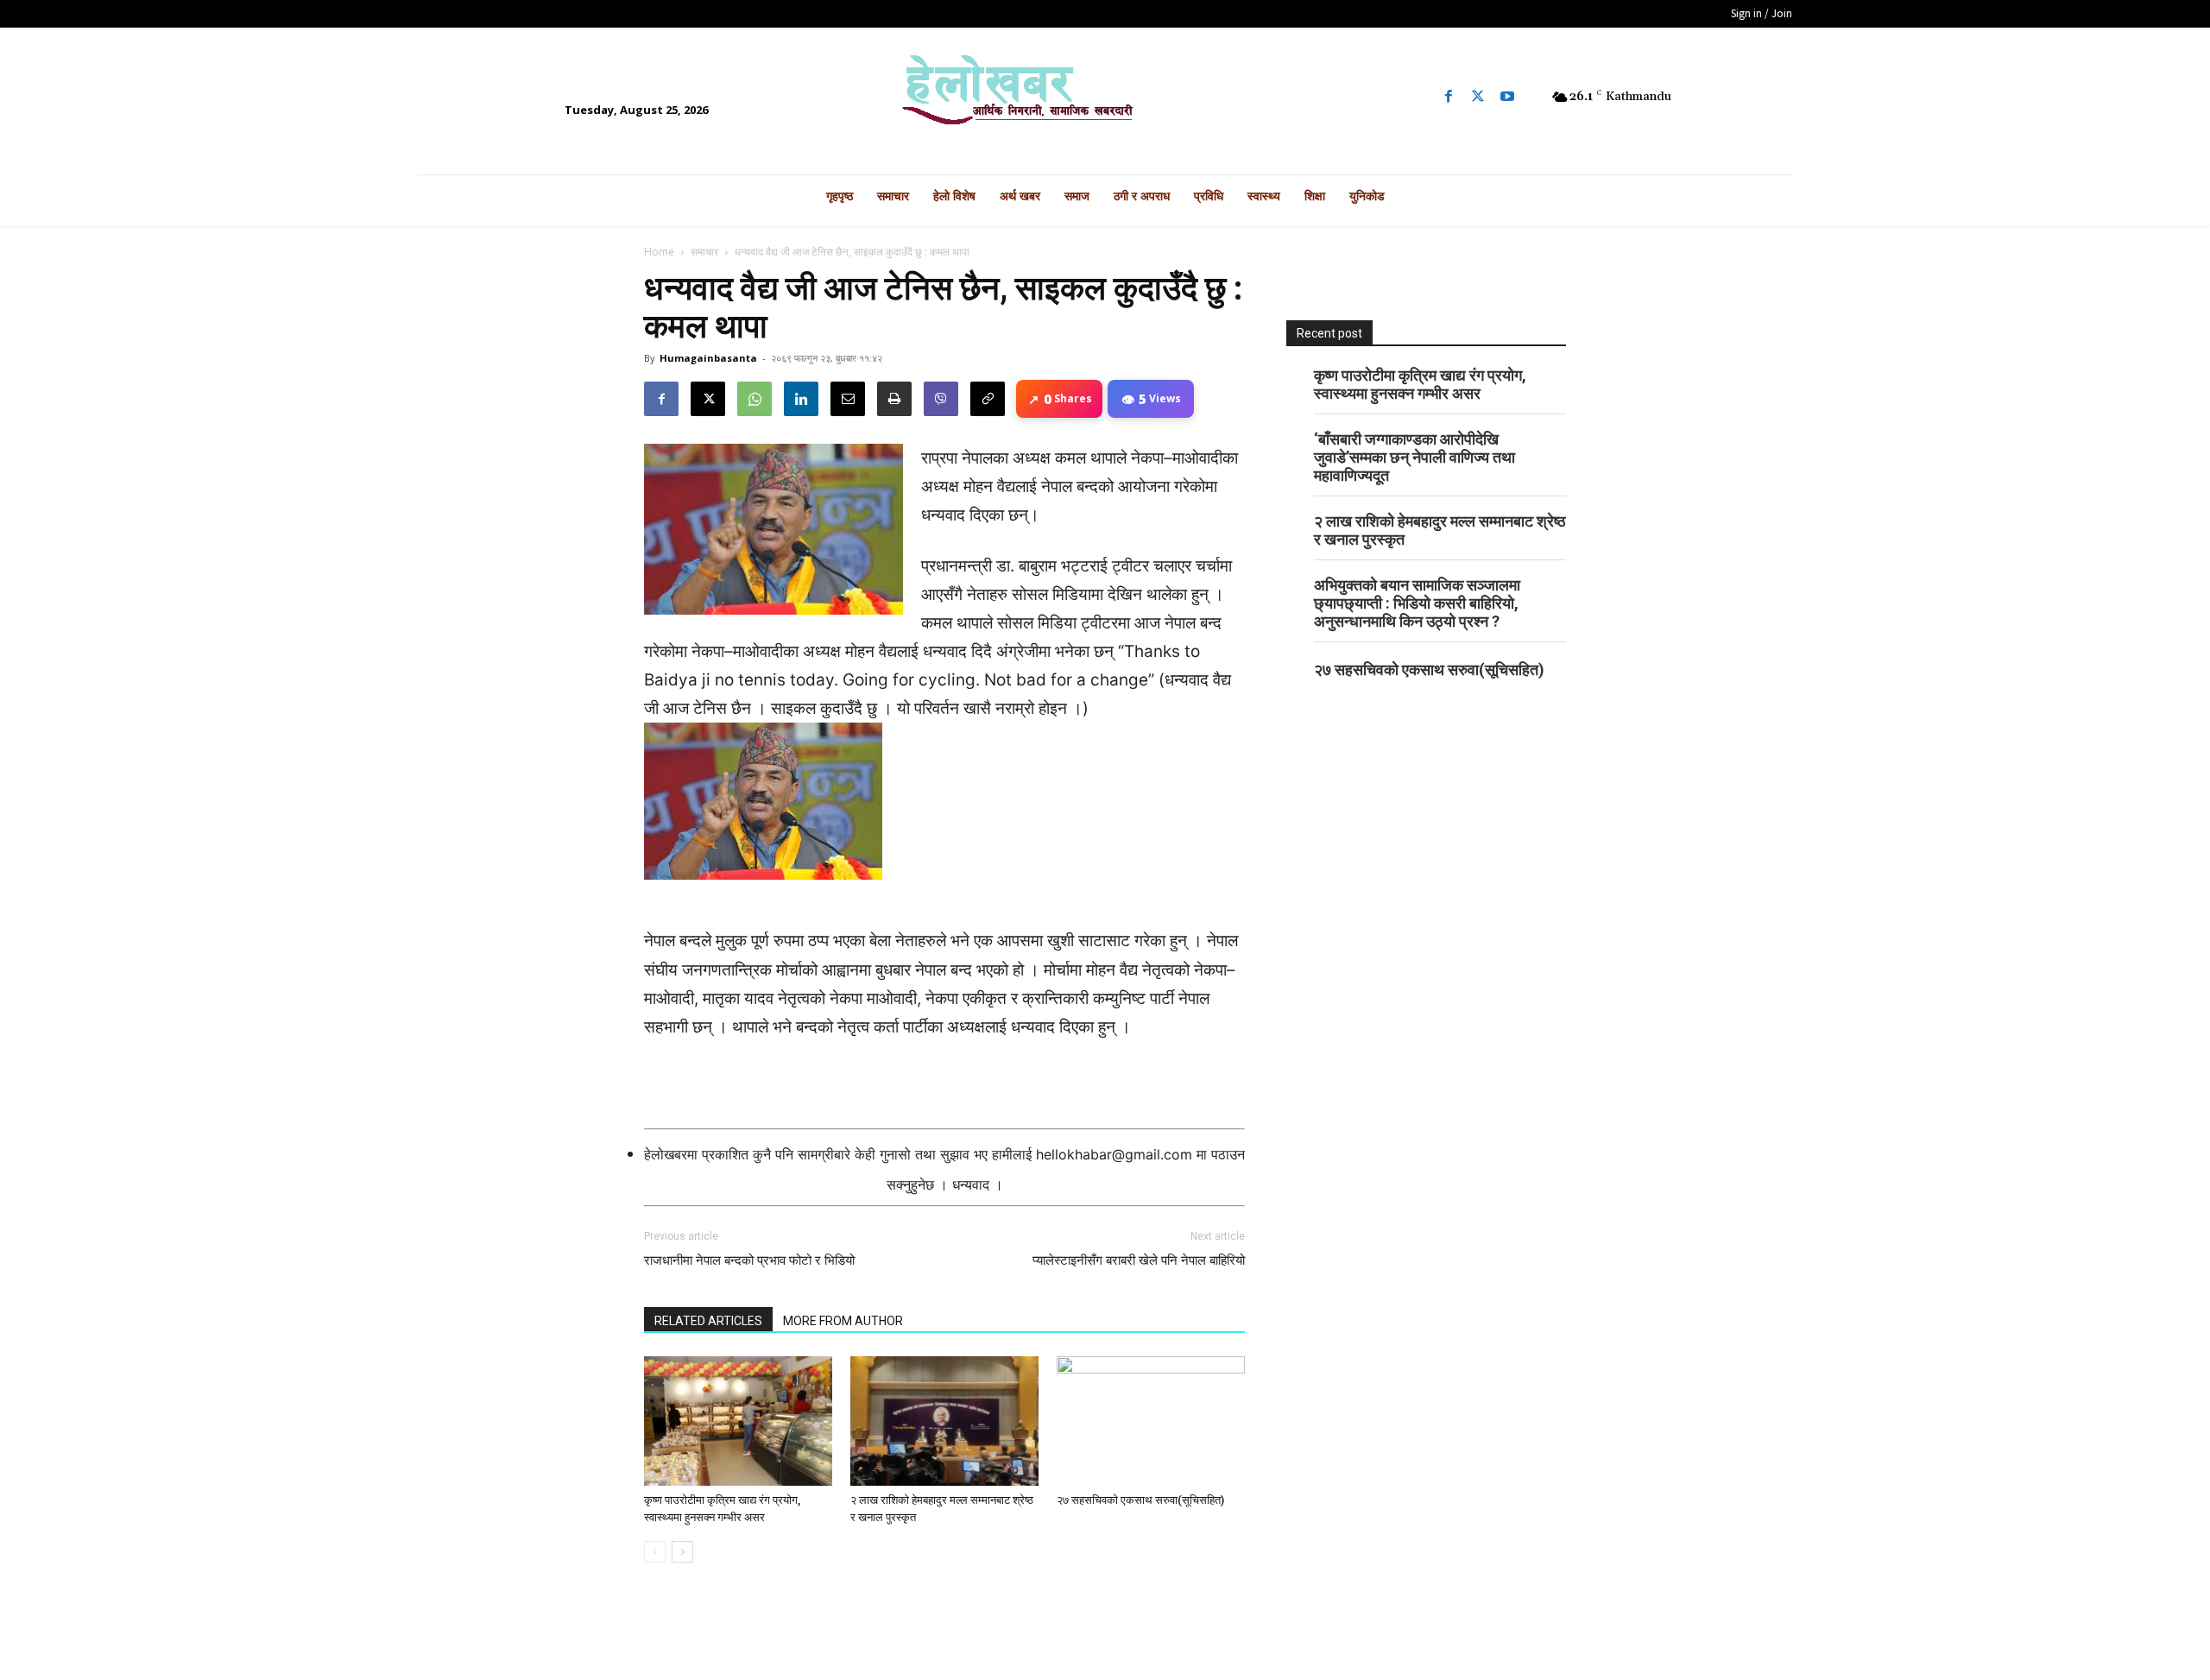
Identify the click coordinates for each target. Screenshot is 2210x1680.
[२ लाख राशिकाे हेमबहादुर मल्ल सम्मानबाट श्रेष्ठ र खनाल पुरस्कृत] (944, 1421)
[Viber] (941, 399)
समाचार (704, 252)
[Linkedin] (801, 399)
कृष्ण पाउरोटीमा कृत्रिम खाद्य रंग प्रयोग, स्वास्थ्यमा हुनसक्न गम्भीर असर (1420, 384)
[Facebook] (1449, 97)
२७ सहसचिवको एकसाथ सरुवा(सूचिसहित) (1140, 1500)
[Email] (848, 399)
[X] (708, 399)
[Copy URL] (988, 399)
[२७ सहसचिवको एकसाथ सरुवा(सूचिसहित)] (1151, 1421)
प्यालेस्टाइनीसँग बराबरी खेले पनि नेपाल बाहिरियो (1139, 1260)
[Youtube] (1507, 97)
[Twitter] (1478, 97)
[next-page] (682, 1552)
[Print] (894, 399)
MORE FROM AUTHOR (843, 1321)
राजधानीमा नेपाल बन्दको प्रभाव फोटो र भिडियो (749, 1260)
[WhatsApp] (755, 399)
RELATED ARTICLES (708, 1321)
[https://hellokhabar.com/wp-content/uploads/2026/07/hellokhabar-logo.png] (1105, 97)
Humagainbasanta (708, 358)
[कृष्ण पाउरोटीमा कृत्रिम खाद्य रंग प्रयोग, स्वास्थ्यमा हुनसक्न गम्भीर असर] (738, 1421)
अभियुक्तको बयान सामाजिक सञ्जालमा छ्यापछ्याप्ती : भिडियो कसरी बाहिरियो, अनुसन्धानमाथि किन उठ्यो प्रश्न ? (1417, 603)
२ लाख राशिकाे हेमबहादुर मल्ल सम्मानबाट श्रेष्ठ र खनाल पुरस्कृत (1440, 530)
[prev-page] (655, 1552)
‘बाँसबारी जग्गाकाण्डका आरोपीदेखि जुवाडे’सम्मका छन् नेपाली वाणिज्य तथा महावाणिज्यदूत (1414, 457)
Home (659, 252)
